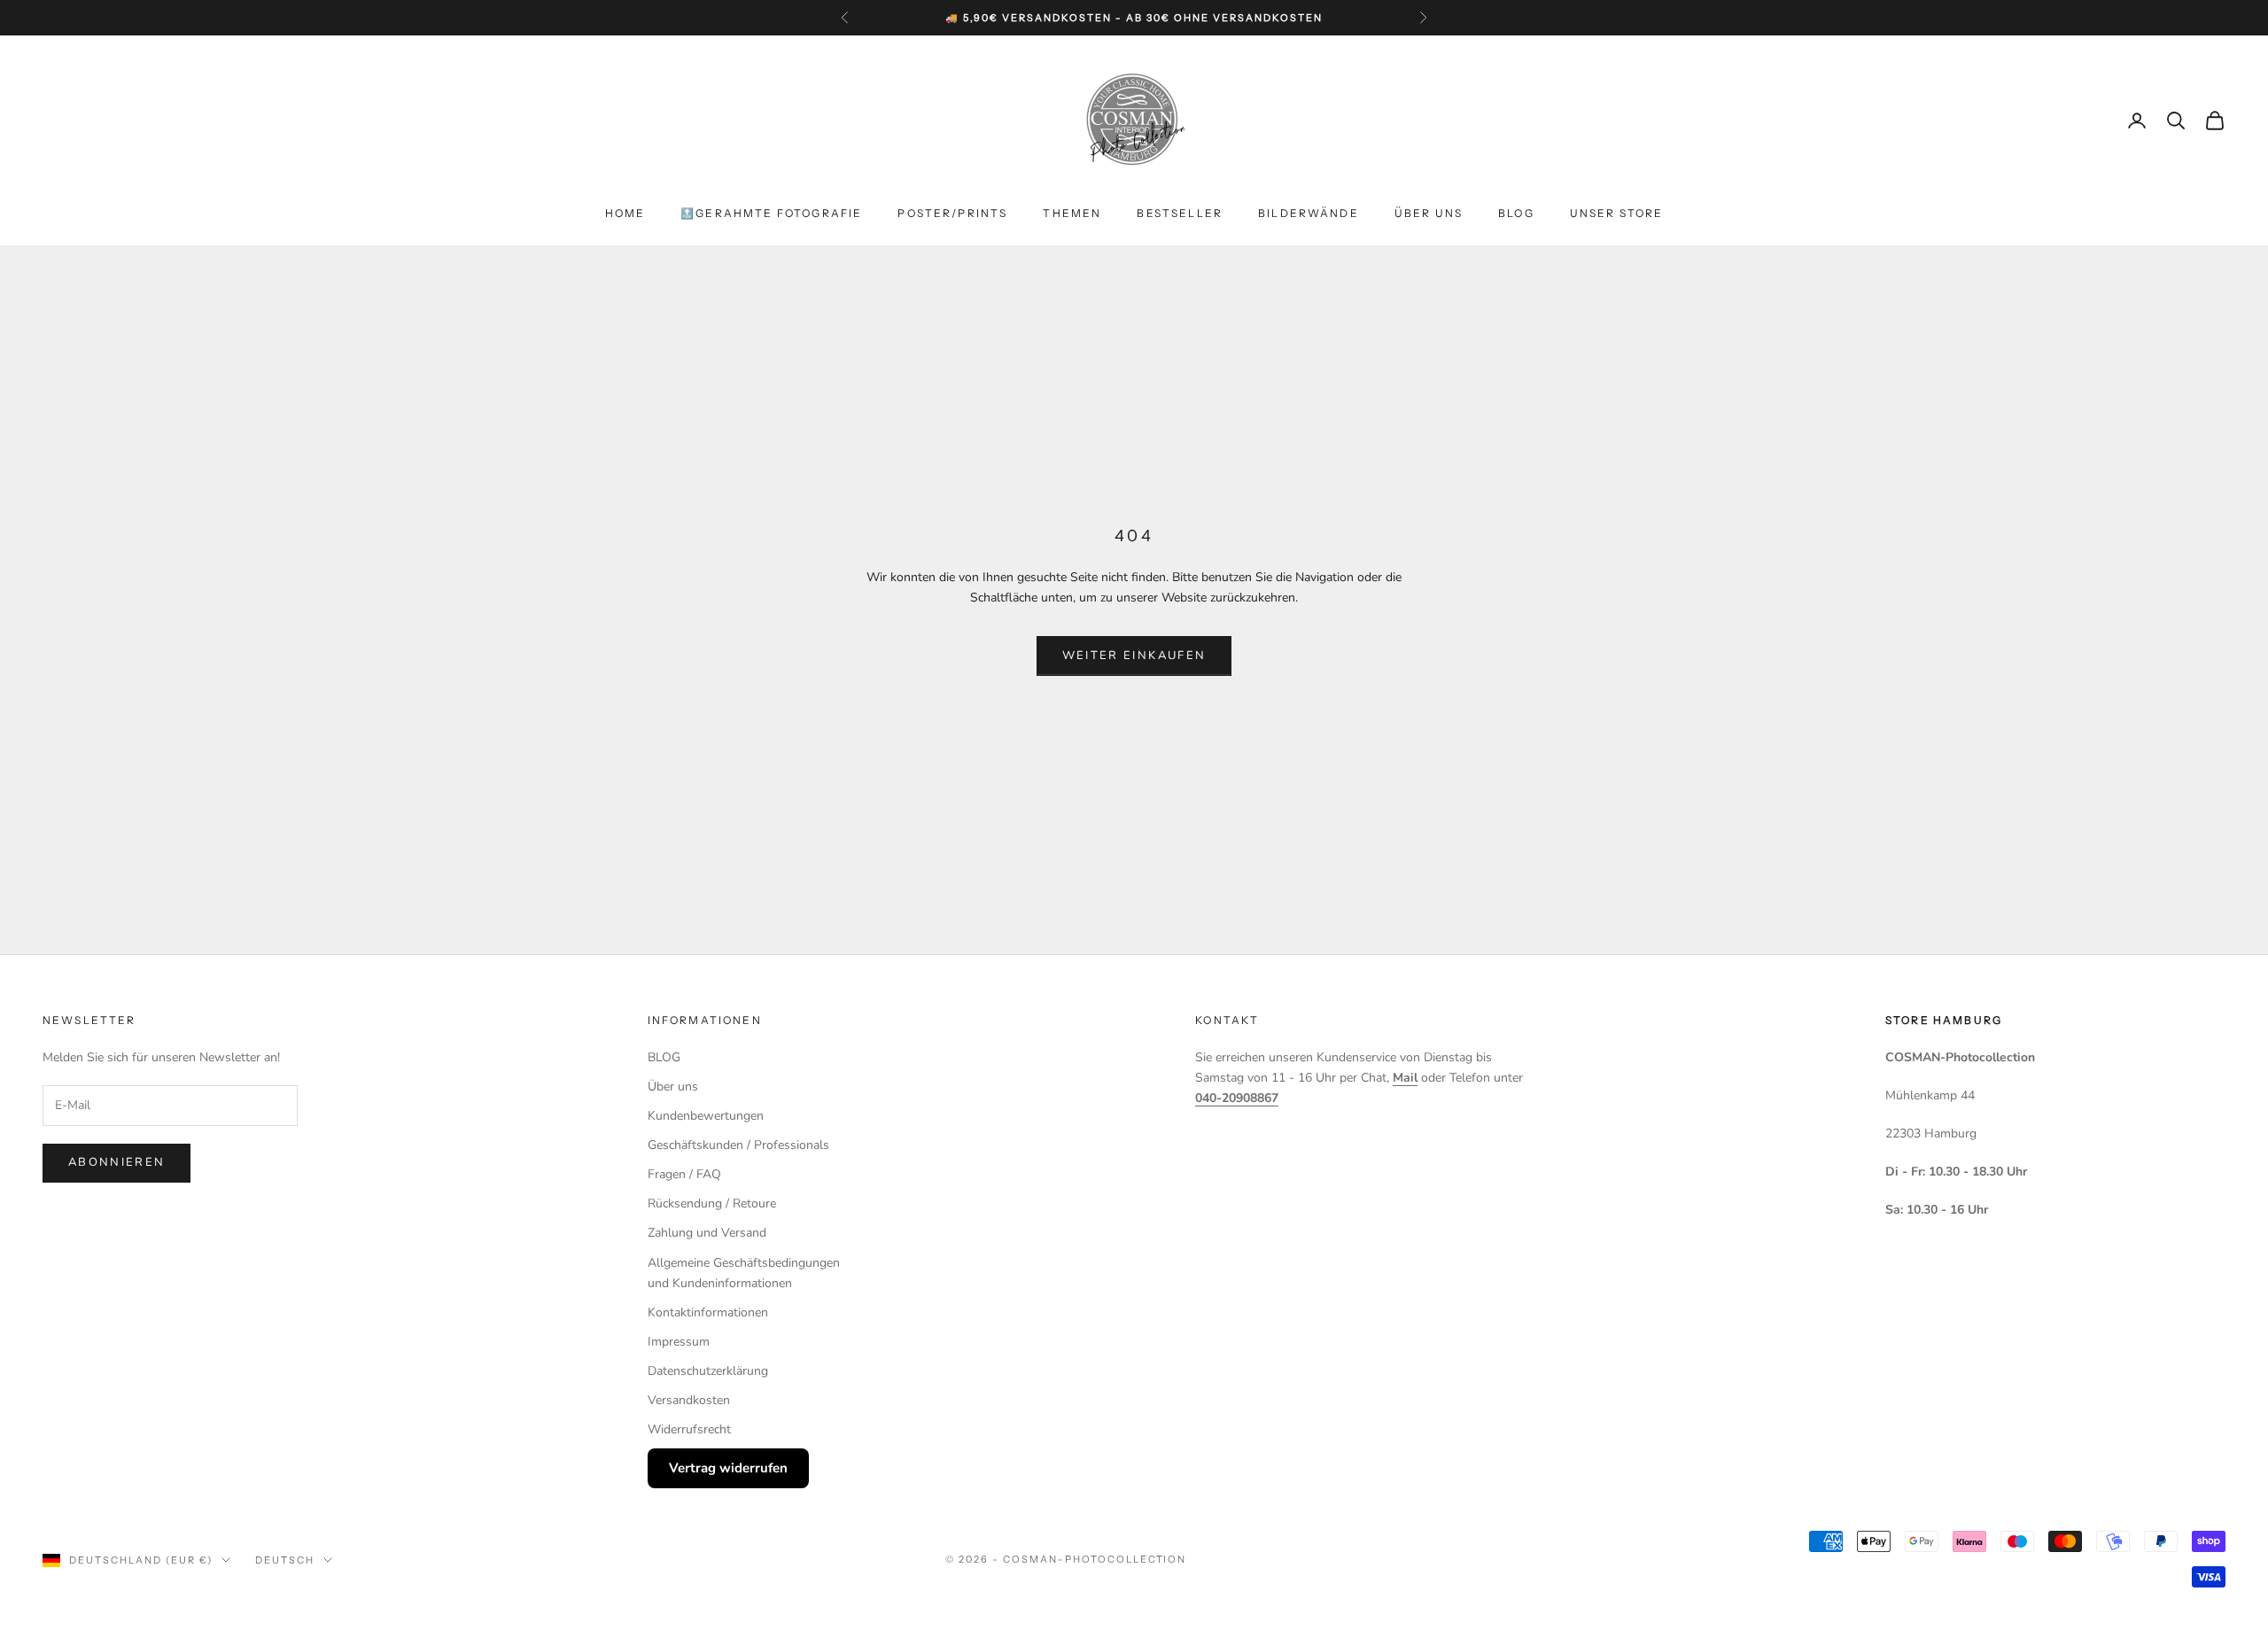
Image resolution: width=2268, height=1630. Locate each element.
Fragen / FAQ (684, 1174)
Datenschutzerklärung (708, 1371)
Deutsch (285, 1560)
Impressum (679, 1342)
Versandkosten (689, 1400)
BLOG (1516, 213)
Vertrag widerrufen (728, 1468)
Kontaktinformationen (708, 1312)
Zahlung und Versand (707, 1233)
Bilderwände (1309, 213)
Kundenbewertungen (706, 1116)
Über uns (1429, 213)
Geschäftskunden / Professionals (738, 1145)
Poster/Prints (952, 213)
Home (625, 213)
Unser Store (1617, 213)
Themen (1072, 213)
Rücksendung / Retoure (712, 1203)
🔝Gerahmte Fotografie (771, 213)
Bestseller (1180, 213)
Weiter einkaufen (1134, 656)
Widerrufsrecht (689, 1429)
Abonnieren (117, 1162)
